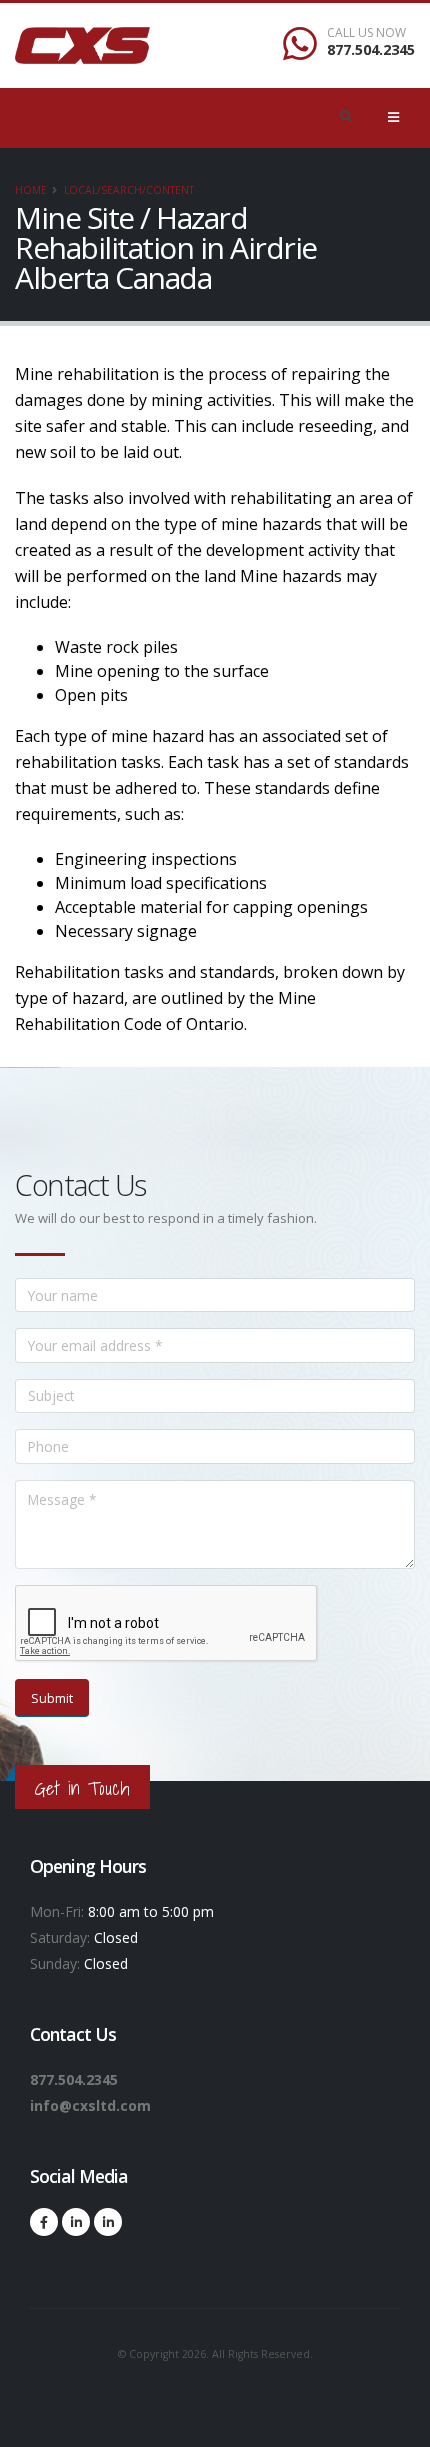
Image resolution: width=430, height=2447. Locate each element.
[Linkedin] (76, 2222)
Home (31, 190)
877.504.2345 (371, 49)
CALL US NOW (366, 33)
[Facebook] (44, 2222)
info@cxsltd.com (90, 2105)
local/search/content (129, 190)
